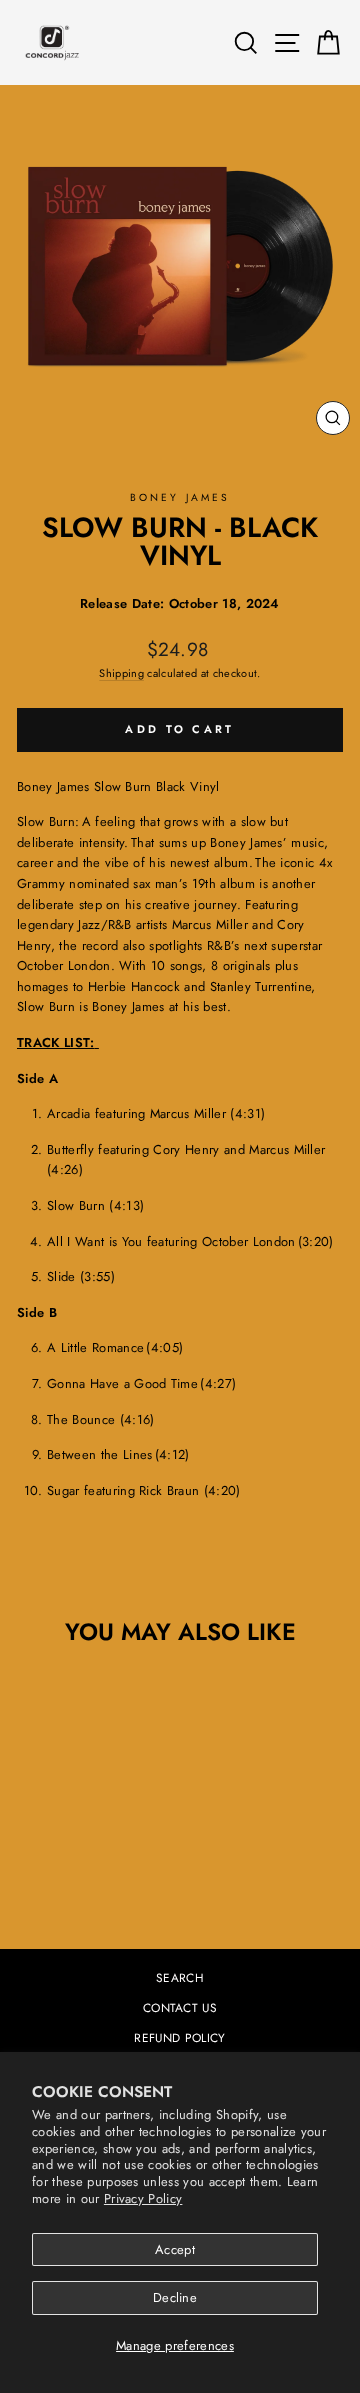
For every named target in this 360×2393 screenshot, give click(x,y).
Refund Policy (179, 2037)
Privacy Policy (143, 2198)
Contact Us (180, 2007)
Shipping (121, 673)
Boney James (180, 497)
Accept (175, 2249)
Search (180, 1977)
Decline (175, 2297)
